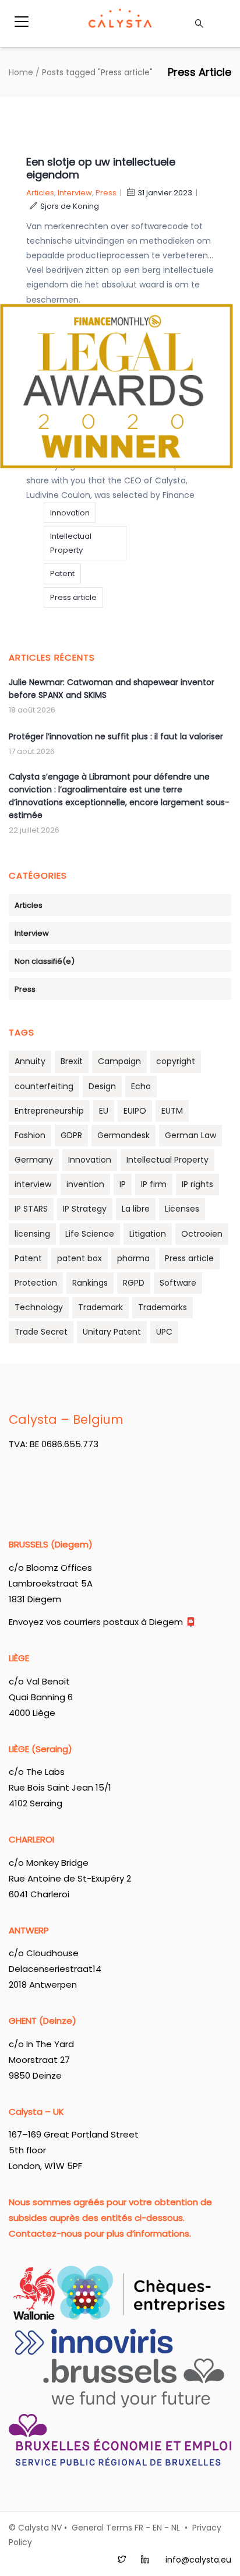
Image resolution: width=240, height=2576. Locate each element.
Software (178, 1283)
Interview (75, 193)
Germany (34, 1160)
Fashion (30, 1135)
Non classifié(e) (45, 961)
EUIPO (135, 1111)
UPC (164, 1332)
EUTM (172, 1111)
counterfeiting (44, 1086)
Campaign (119, 1061)
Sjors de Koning (70, 206)
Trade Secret (41, 1332)
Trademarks (163, 1307)
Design (102, 1086)
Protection (36, 1283)
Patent (62, 573)
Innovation (70, 513)
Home (21, 72)
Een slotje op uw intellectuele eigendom (101, 168)
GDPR (71, 1135)
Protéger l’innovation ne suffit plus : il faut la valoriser (116, 736)
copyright (176, 1061)
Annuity (30, 1061)
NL (176, 2528)
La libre (136, 1209)
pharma (133, 1258)
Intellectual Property (71, 543)
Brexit (72, 1061)
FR (139, 2528)
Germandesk (123, 1135)
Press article (73, 597)
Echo (141, 1086)
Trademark (100, 1307)
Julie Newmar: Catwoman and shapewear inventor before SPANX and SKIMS (112, 689)
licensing (32, 1234)
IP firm (154, 1184)
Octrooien (202, 1234)
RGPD (134, 1283)
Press (106, 193)
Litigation (148, 1234)
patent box (80, 1258)
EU (104, 1111)
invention (85, 1184)
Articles (40, 193)
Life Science (90, 1234)
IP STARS (31, 1209)
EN (157, 2528)
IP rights (197, 1184)
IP (123, 1184)
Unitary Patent (112, 1332)
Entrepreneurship (49, 1111)
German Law (190, 1135)
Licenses (182, 1209)
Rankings (90, 1283)
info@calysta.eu (198, 2560)
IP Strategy (85, 1209)
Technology (39, 1307)
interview (33, 1184)
